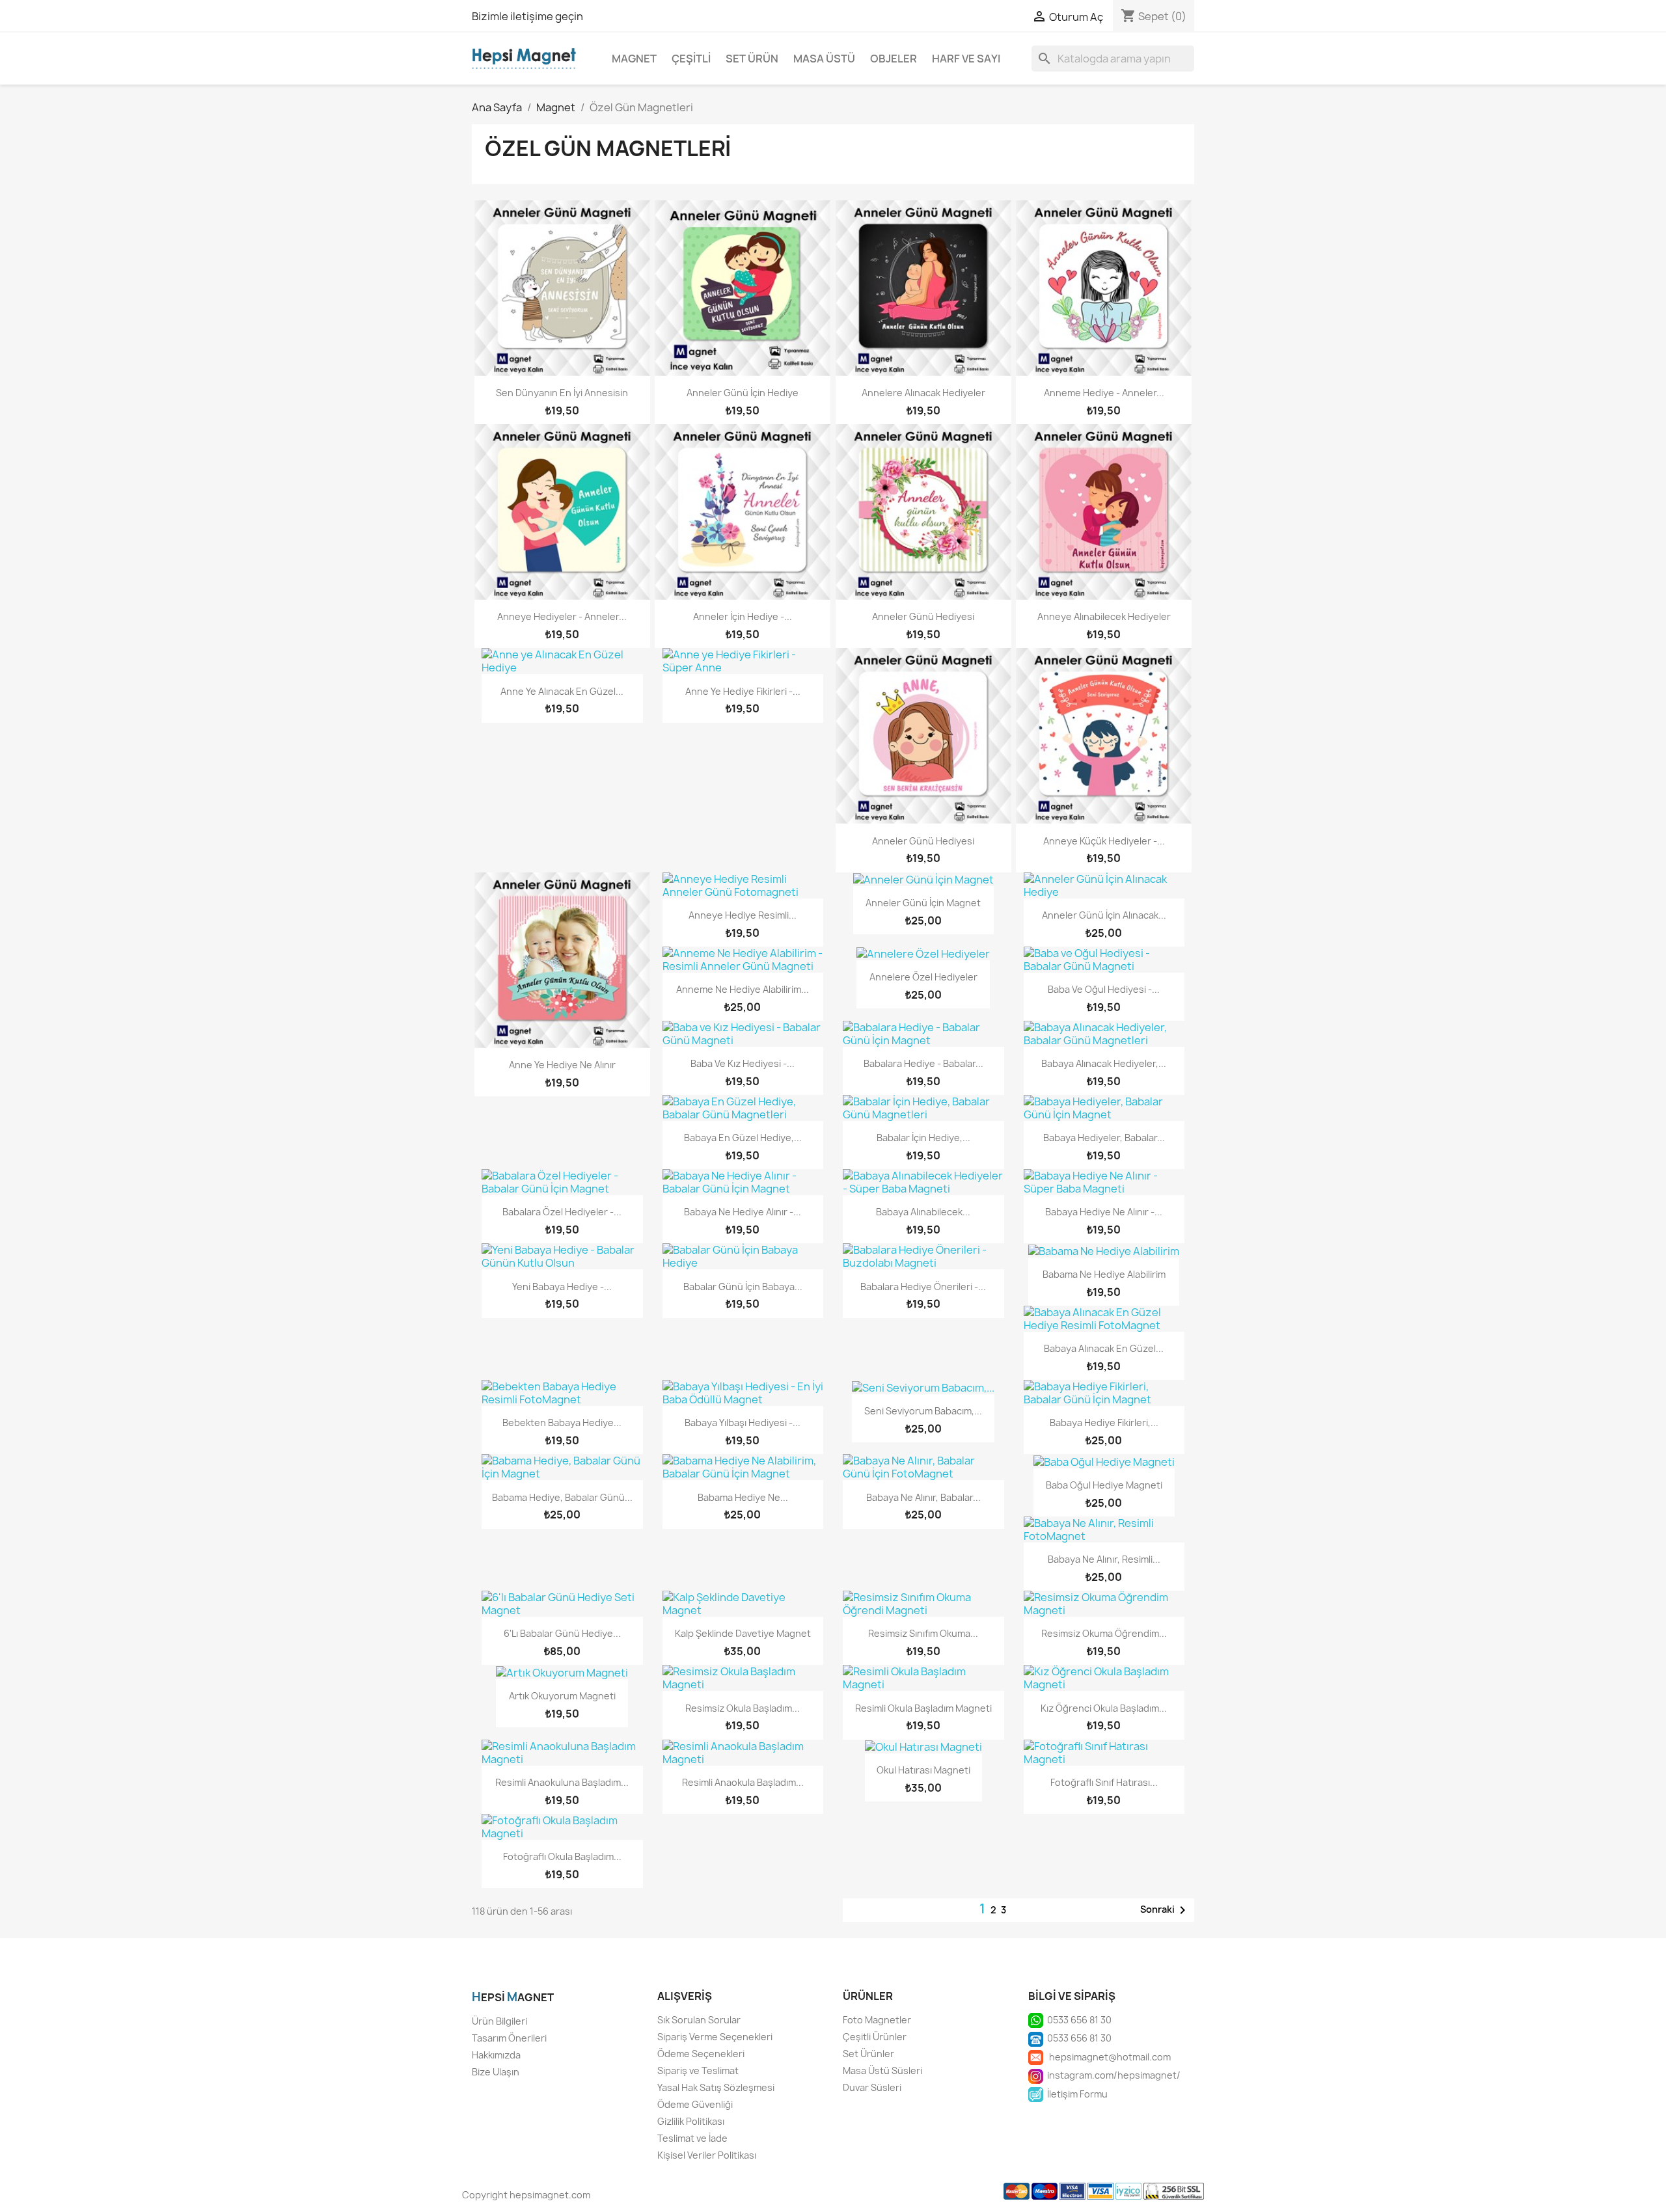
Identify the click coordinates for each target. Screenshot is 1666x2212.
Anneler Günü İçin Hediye (743, 393)
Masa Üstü (824, 59)
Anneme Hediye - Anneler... (1104, 393)
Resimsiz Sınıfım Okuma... (923, 1633)
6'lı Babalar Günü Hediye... (562, 1633)
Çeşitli (691, 59)
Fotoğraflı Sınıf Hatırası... (1104, 1782)
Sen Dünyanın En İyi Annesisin (562, 393)
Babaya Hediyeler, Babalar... (1104, 1138)
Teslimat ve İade (692, 2138)
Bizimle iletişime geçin (527, 16)
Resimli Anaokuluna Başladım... (562, 1782)
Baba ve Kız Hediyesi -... (743, 1063)
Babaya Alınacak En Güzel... (1104, 1348)
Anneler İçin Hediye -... (743, 616)
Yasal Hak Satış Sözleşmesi (716, 2087)
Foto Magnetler (877, 2020)
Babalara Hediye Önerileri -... (923, 1287)
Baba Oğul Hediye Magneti (1104, 1485)
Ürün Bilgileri (499, 2021)
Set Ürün (752, 59)
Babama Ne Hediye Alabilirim (1104, 1274)
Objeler (894, 59)
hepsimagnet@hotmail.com (1107, 2057)
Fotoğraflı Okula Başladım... (562, 1856)
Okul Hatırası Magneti (923, 1770)
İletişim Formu (1075, 2094)
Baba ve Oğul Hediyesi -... (1104, 989)
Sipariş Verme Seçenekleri (715, 2037)
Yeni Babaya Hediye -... (562, 1287)
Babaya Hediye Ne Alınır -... (1104, 1212)
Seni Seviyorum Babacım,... (923, 1411)
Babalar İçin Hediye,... (923, 1138)
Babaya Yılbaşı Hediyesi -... (743, 1423)
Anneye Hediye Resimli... (743, 915)
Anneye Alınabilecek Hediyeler (1104, 616)
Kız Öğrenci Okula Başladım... (1104, 1708)
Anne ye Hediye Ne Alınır (562, 1065)
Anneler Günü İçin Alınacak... (1104, 915)
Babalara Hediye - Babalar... (923, 1063)
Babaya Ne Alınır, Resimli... (1104, 1559)
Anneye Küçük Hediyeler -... (1104, 841)
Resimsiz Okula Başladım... (743, 1708)
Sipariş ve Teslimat (698, 2070)
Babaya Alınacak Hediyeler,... (1104, 1063)
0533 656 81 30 (1077, 2020)
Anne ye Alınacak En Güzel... (562, 691)
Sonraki (1165, 1910)
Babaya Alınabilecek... (923, 1212)
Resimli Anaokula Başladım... (743, 1782)
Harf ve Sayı (966, 59)
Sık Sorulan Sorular (699, 2020)
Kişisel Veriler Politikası (707, 2155)
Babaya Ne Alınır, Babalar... (923, 1497)
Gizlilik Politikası (691, 2121)
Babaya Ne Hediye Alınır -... (743, 1212)
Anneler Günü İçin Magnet (923, 903)
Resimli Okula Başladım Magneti (923, 1708)
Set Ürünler (868, 2054)
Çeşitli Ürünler (875, 2037)
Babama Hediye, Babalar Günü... (562, 1497)
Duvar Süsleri (872, 2087)
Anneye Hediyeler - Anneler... (562, 616)
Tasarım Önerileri (509, 2038)
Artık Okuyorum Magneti (562, 1696)
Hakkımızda (496, 2055)
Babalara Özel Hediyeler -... (562, 1212)
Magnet (634, 59)
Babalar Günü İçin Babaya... (743, 1287)
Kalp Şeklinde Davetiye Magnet (743, 1633)
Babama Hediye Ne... (743, 1497)
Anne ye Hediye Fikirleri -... (743, 691)
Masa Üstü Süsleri (882, 2070)
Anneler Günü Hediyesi (923, 616)
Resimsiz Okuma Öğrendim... (1104, 1633)
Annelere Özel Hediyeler (923, 977)
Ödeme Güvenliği (695, 2104)
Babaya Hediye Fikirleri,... (1104, 1423)
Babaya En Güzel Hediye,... (743, 1138)
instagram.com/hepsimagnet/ (1112, 2075)
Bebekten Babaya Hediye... (562, 1423)
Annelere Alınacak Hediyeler (923, 393)
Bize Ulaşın (496, 2072)
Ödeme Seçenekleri (701, 2054)
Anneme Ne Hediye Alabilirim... (743, 989)
